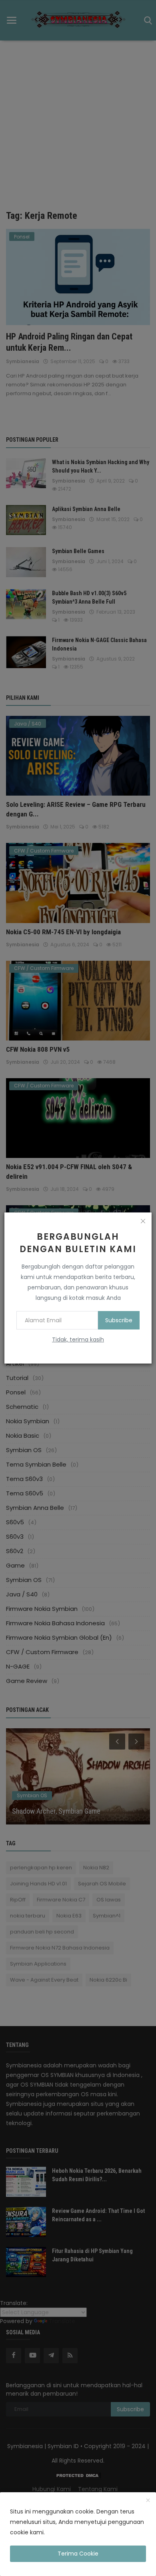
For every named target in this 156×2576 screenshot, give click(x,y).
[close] (143, 1221)
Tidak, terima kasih (78, 1340)
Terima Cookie (78, 2554)
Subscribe (119, 1320)
